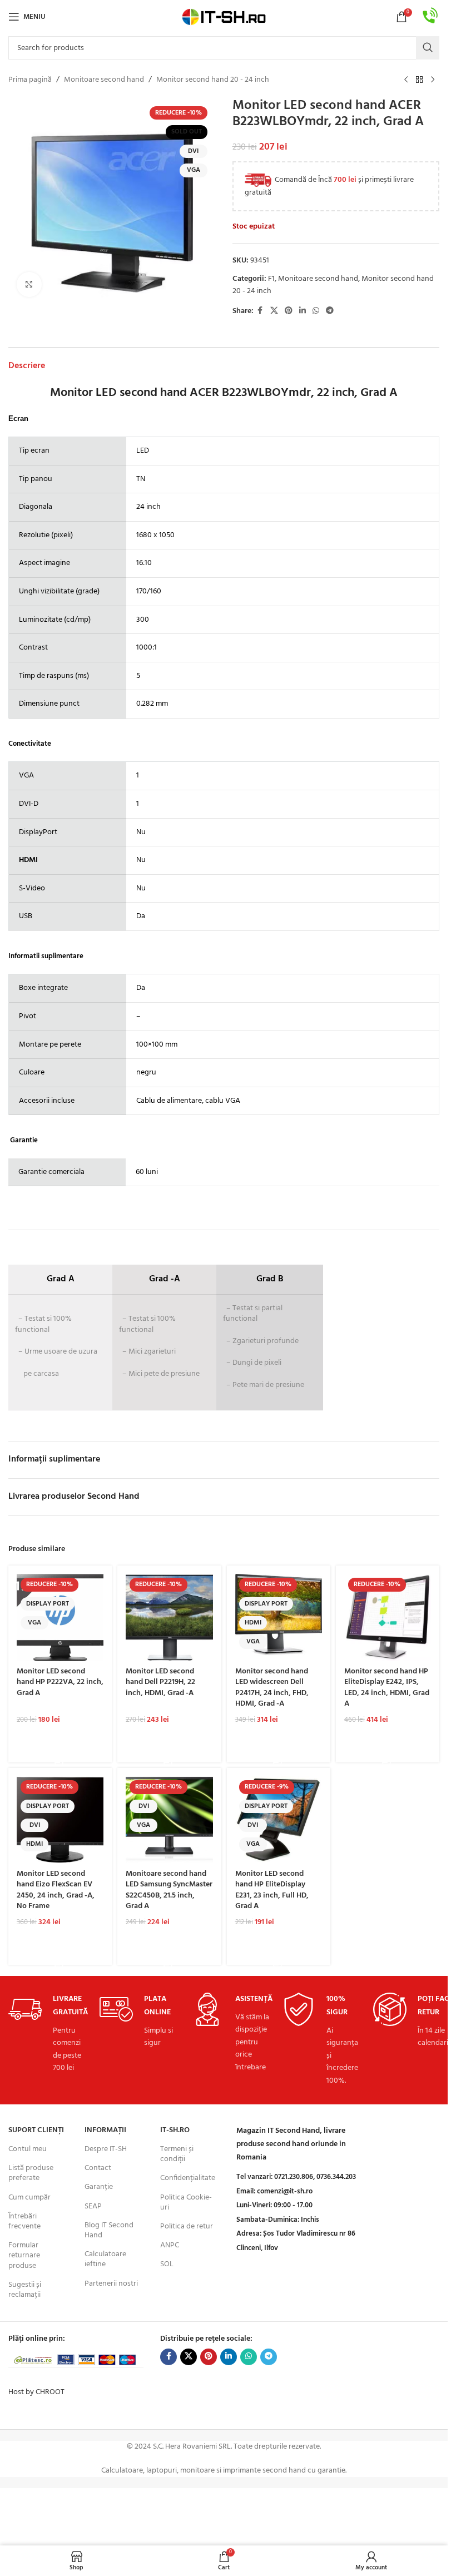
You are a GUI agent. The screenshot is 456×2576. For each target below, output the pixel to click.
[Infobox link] (430, 17)
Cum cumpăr (29, 2198)
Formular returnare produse (24, 2255)
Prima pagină (30, 80)
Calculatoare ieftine (105, 2259)
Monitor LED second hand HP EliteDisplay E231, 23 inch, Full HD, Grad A (272, 1890)
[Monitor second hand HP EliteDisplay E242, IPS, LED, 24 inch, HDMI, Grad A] (388, 1617)
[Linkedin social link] (303, 311)
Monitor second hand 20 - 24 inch (213, 80)
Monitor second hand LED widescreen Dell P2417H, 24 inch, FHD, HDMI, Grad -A (272, 1688)
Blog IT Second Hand (109, 2230)
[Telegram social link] (330, 311)
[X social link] (274, 311)
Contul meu (28, 2149)
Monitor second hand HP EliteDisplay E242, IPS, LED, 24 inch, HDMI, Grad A (387, 1688)
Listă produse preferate (31, 2173)
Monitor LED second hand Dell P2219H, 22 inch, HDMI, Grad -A (160, 1682)
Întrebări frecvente (24, 2221)
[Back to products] (419, 80)
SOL (167, 2264)
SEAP (93, 2206)
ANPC (170, 2245)
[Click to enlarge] (29, 284)
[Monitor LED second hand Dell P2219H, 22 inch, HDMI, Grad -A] (169, 1617)
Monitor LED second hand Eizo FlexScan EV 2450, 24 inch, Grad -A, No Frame (56, 1890)
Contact (98, 2168)
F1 (271, 279)
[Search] (428, 48)
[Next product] (433, 80)
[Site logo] (224, 17)
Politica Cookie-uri (186, 2203)
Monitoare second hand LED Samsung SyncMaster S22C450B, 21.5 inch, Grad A (169, 1890)
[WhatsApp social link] (316, 311)
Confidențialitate (188, 2178)
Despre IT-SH (106, 2149)
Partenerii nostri (111, 2284)
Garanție (99, 2187)
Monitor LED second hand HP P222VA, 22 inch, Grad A (60, 1682)
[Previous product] (406, 80)
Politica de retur (187, 2226)
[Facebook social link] (260, 311)
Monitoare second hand (104, 80)
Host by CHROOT (36, 2392)
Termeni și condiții (177, 2154)
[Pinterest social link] (289, 311)
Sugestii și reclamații (25, 2290)
